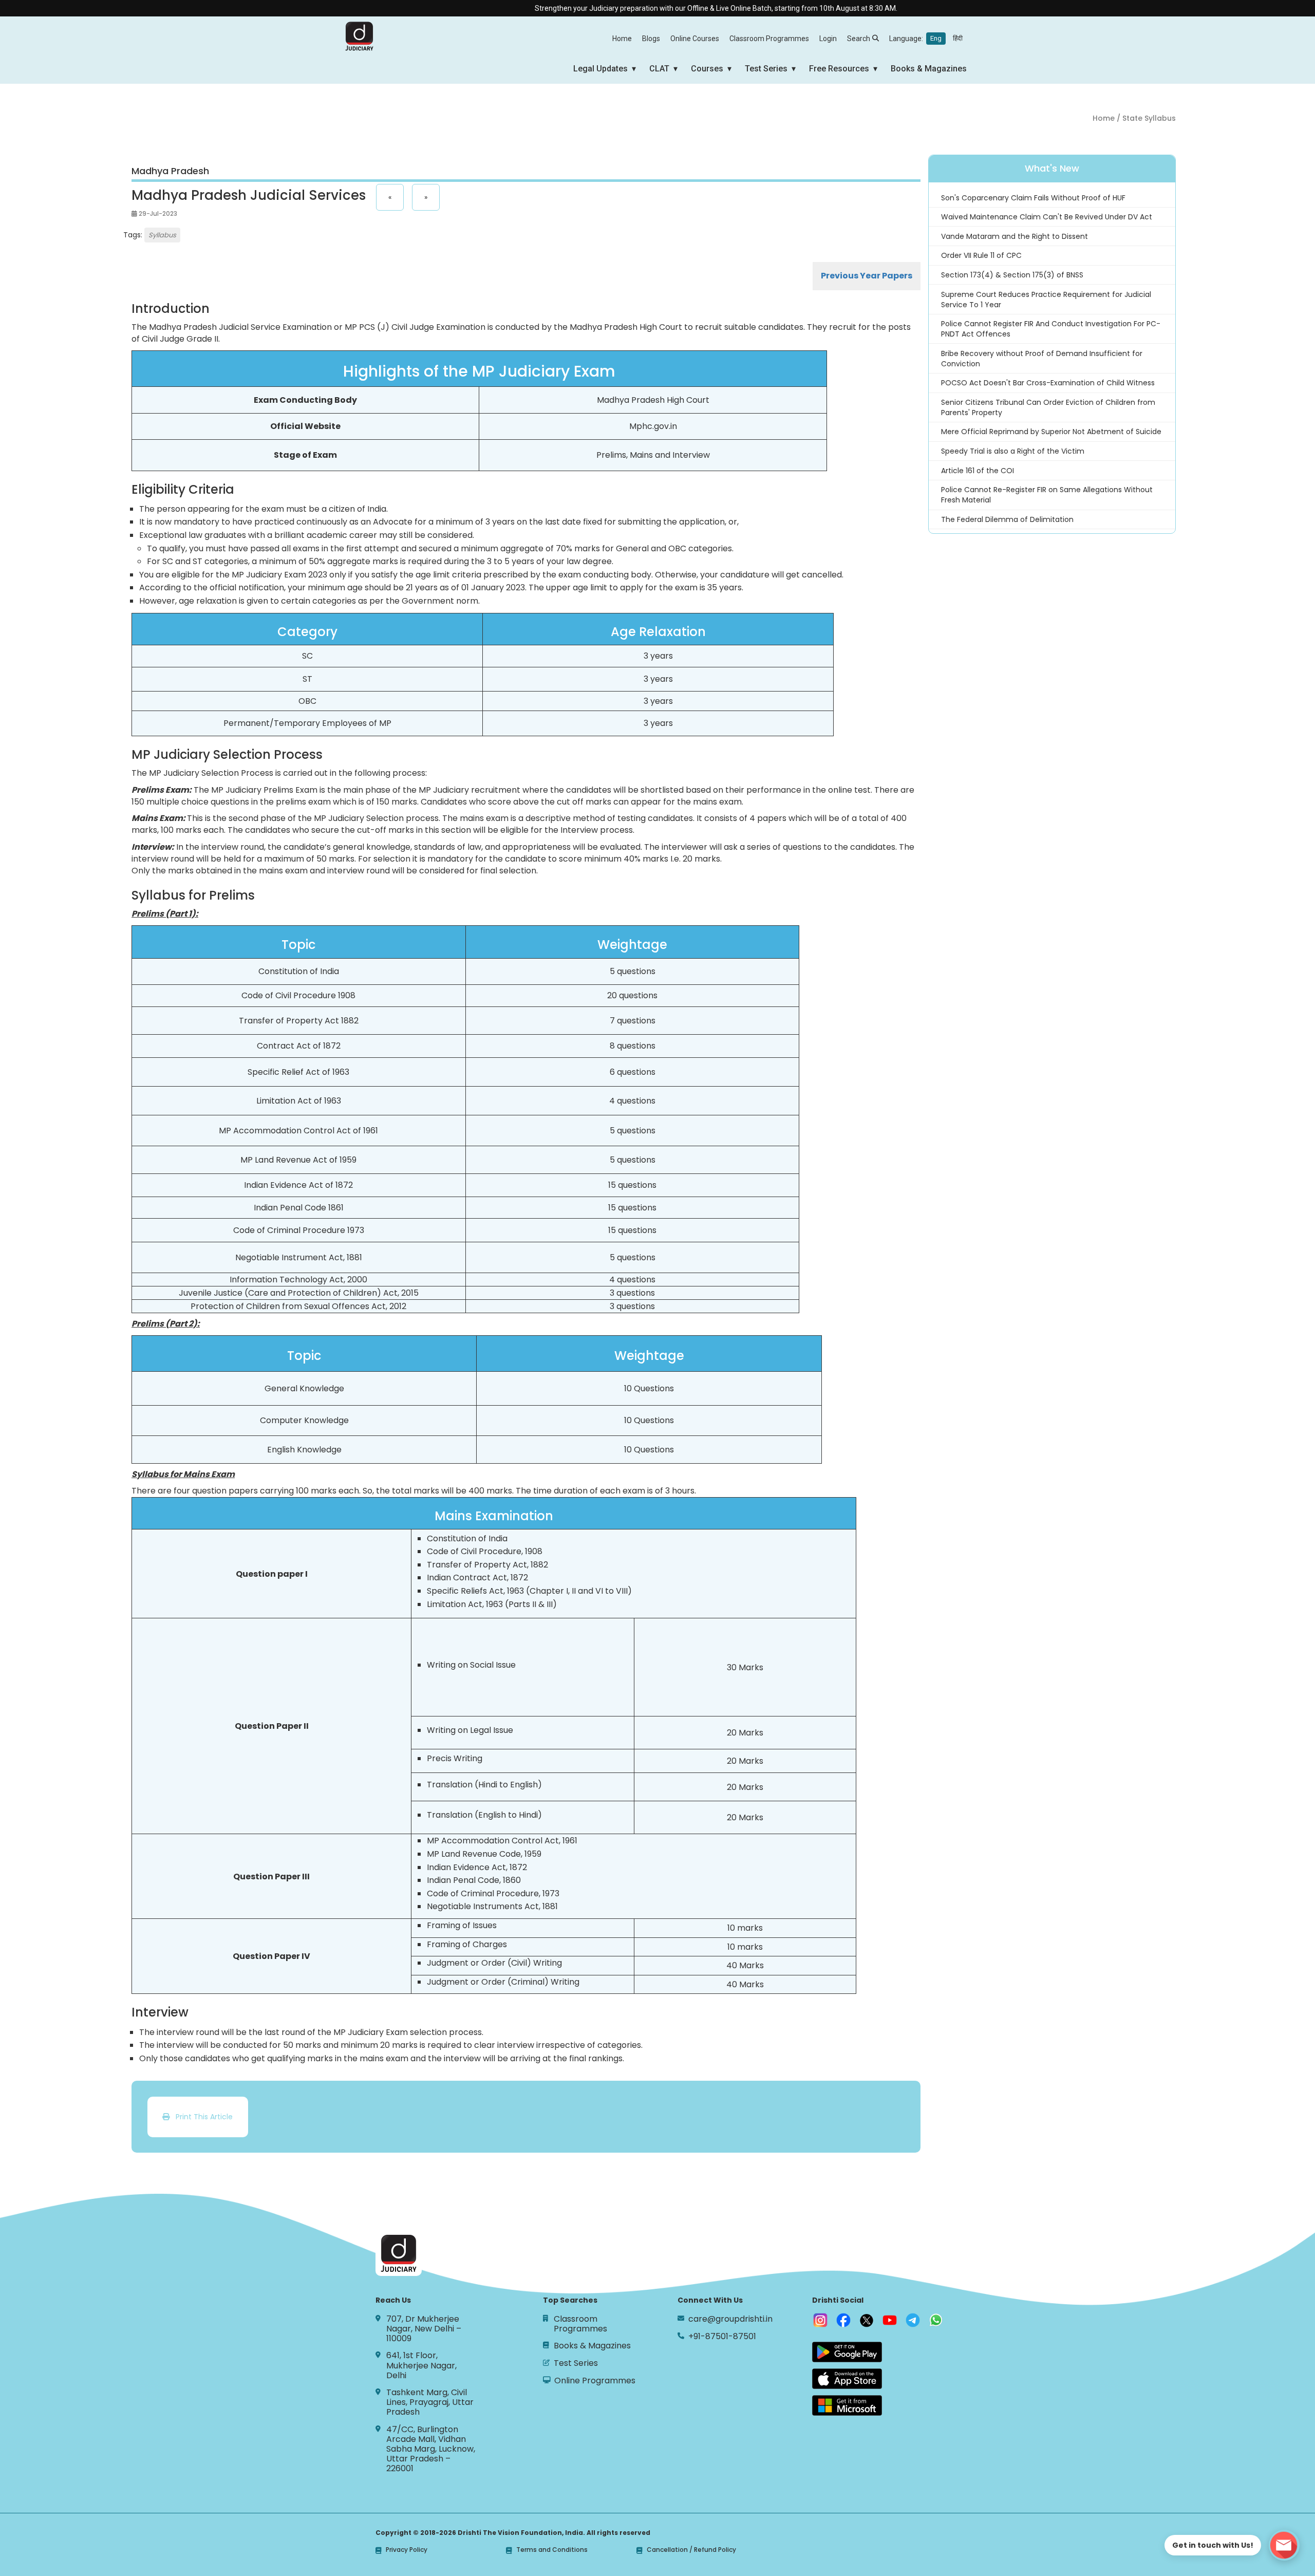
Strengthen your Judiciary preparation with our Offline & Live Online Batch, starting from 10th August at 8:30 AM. (650, 8)
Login (828, 39)
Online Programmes (595, 2381)
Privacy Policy (407, 2550)
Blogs (651, 39)
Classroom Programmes (769, 39)
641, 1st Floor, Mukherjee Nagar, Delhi (421, 2365)
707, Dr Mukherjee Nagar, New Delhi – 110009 (424, 2329)
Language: (926, 39)
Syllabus (162, 235)
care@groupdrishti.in (730, 2319)
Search (859, 39)
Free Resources (839, 69)
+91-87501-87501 (722, 2336)
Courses (707, 69)
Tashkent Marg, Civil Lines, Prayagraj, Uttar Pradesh (430, 2402)
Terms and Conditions (552, 2550)
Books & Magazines (929, 69)
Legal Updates (600, 69)
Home (622, 39)
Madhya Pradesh (170, 171)
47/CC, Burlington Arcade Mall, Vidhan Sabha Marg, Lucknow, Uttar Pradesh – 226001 (431, 2449)
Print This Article (201, 2117)
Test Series (766, 69)
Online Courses (695, 39)
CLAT (659, 69)
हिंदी (958, 38)
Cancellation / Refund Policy (691, 2550)
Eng (936, 38)
